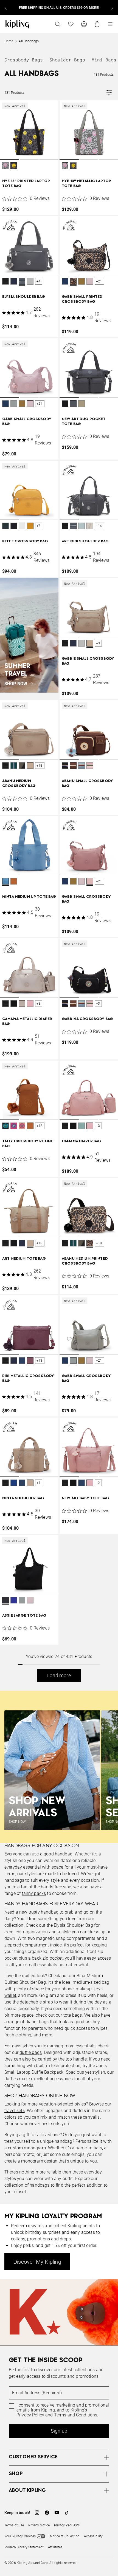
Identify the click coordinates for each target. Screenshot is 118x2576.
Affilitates (55, 2547)
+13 (40, 1243)
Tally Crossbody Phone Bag (28, 1144)
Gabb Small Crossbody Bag (27, 422)
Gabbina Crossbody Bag (87, 1019)
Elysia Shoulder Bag (24, 297)
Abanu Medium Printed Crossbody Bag (85, 1261)
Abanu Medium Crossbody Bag (19, 783)
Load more (59, 1675)
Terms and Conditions (76, 2415)
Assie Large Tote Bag (24, 1616)
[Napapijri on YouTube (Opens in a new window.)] (57, 2513)
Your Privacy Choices (20, 2536)
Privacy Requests (67, 2525)
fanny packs (34, 1893)
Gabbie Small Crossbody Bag (88, 661)
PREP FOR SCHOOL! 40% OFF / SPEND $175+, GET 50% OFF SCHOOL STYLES (59, 8)
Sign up (59, 2431)
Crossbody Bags (24, 60)
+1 (38, 1483)
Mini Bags (104, 60)
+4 (38, 281)
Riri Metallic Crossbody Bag (28, 1378)
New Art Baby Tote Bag (85, 1498)
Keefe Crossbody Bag (25, 541)
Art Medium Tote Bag (24, 1259)
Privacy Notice (39, 2525)
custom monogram (27, 2148)
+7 (38, 526)
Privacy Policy (30, 2415)
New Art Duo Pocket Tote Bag (84, 422)
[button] (5, 166)
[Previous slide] (6, 8)
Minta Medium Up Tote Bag (29, 897)
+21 (99, 281)
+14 (99, 526)
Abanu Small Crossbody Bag (87, 783)
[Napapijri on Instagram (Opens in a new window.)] (37, 2513)
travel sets (15, 2111)
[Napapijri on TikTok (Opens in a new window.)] (67, 2513)
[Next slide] (112, 8)
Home (9, 41)
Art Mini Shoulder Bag (85, 541)
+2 (98, 1483)
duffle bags (31, 2052)
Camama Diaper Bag (82, 1141)
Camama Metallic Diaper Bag (27, 1021)
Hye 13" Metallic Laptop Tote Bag (86, 184)
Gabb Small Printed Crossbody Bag (82, 299)
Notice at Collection (65, 2536)
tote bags (73, 2015)
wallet (10, 1995)
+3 (98, 643)
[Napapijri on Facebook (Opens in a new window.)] (47, 2513)
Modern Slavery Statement (24, 2547)
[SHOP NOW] (29, 635)
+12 (40, 1126)
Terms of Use (14, 2525)
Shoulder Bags (67, 60)
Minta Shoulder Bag (23, 1498)
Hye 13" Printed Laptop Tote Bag (26, 184)
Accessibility (93, 2536)
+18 (40, 766)
